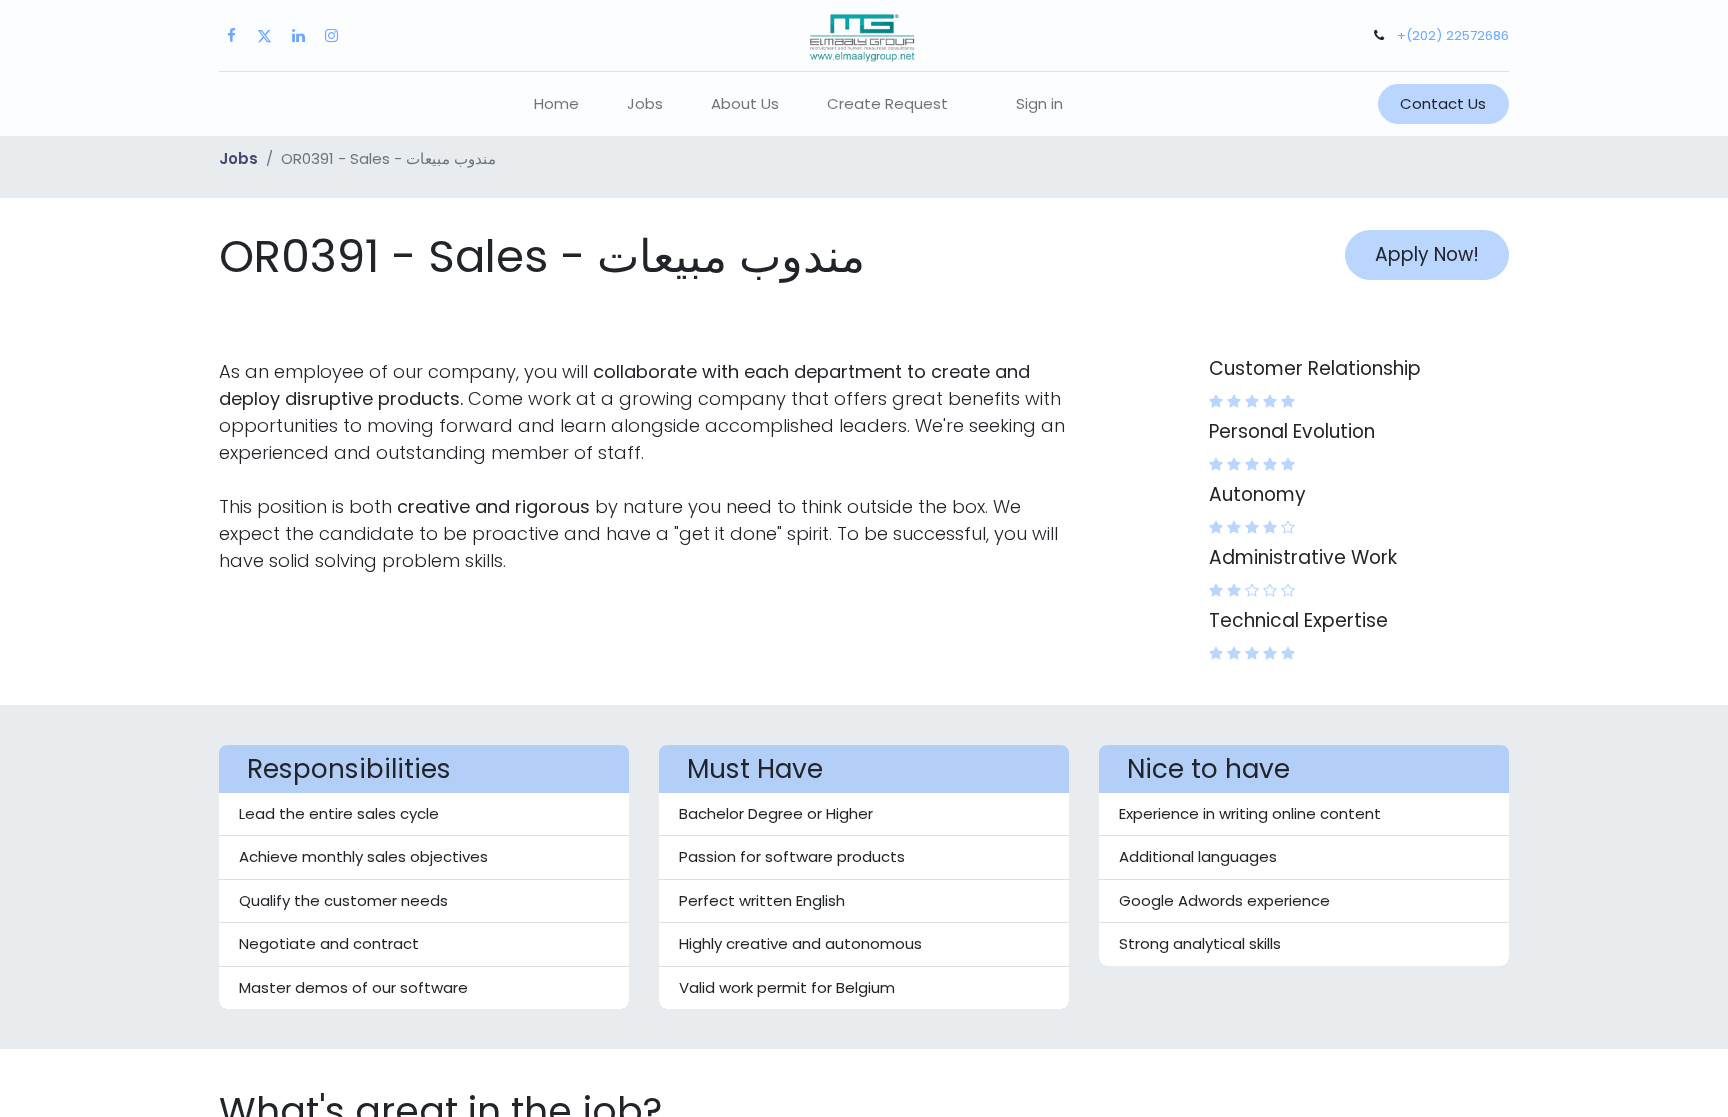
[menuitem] (556, 104)
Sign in (1039, 103)
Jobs (238, 158)
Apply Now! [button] (1427, 254)
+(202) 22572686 (1453, 35)
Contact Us (1443, 103)
